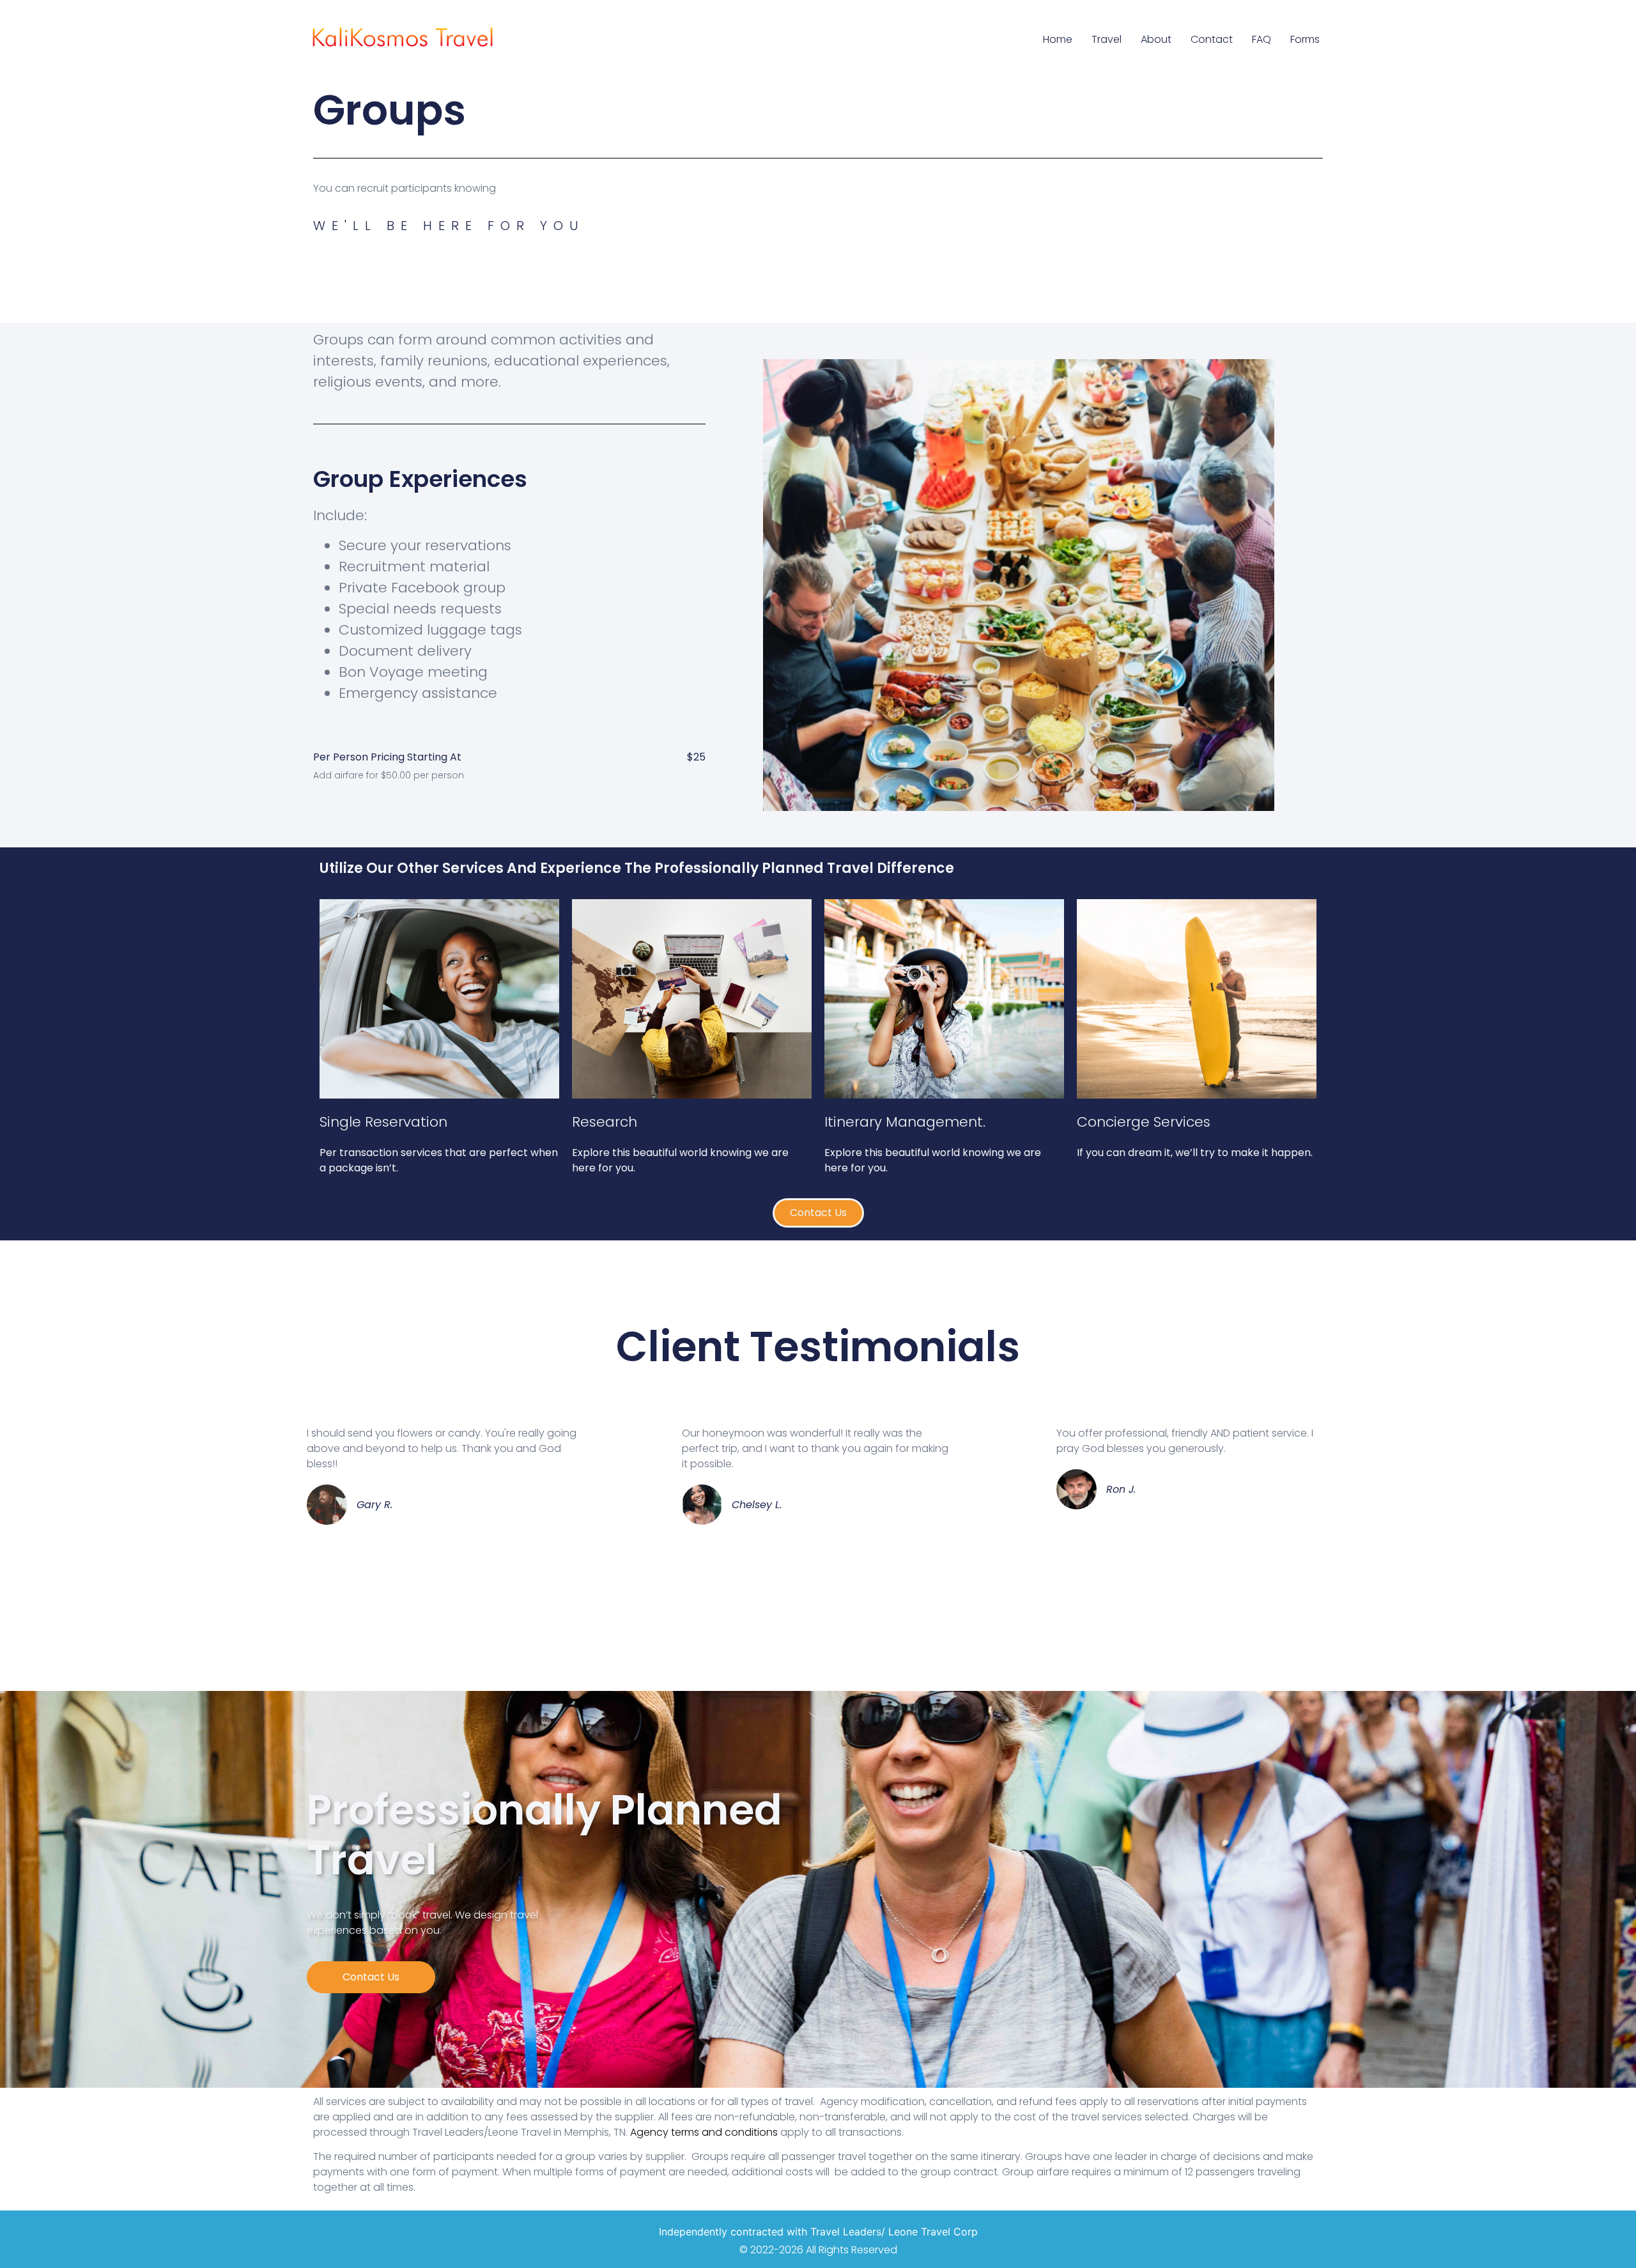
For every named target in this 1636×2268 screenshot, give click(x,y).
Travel (1107, 39)
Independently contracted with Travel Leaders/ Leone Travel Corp (818, 2232)
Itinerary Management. (905, 1122)
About (1156, 39)
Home (1058, 39)
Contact (1212, 39)
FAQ (1262, 39)
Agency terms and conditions (704, 2132)
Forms (1305, 39)
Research (605, 1122)
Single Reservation (383, 1122)
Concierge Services (1144, 1122)
